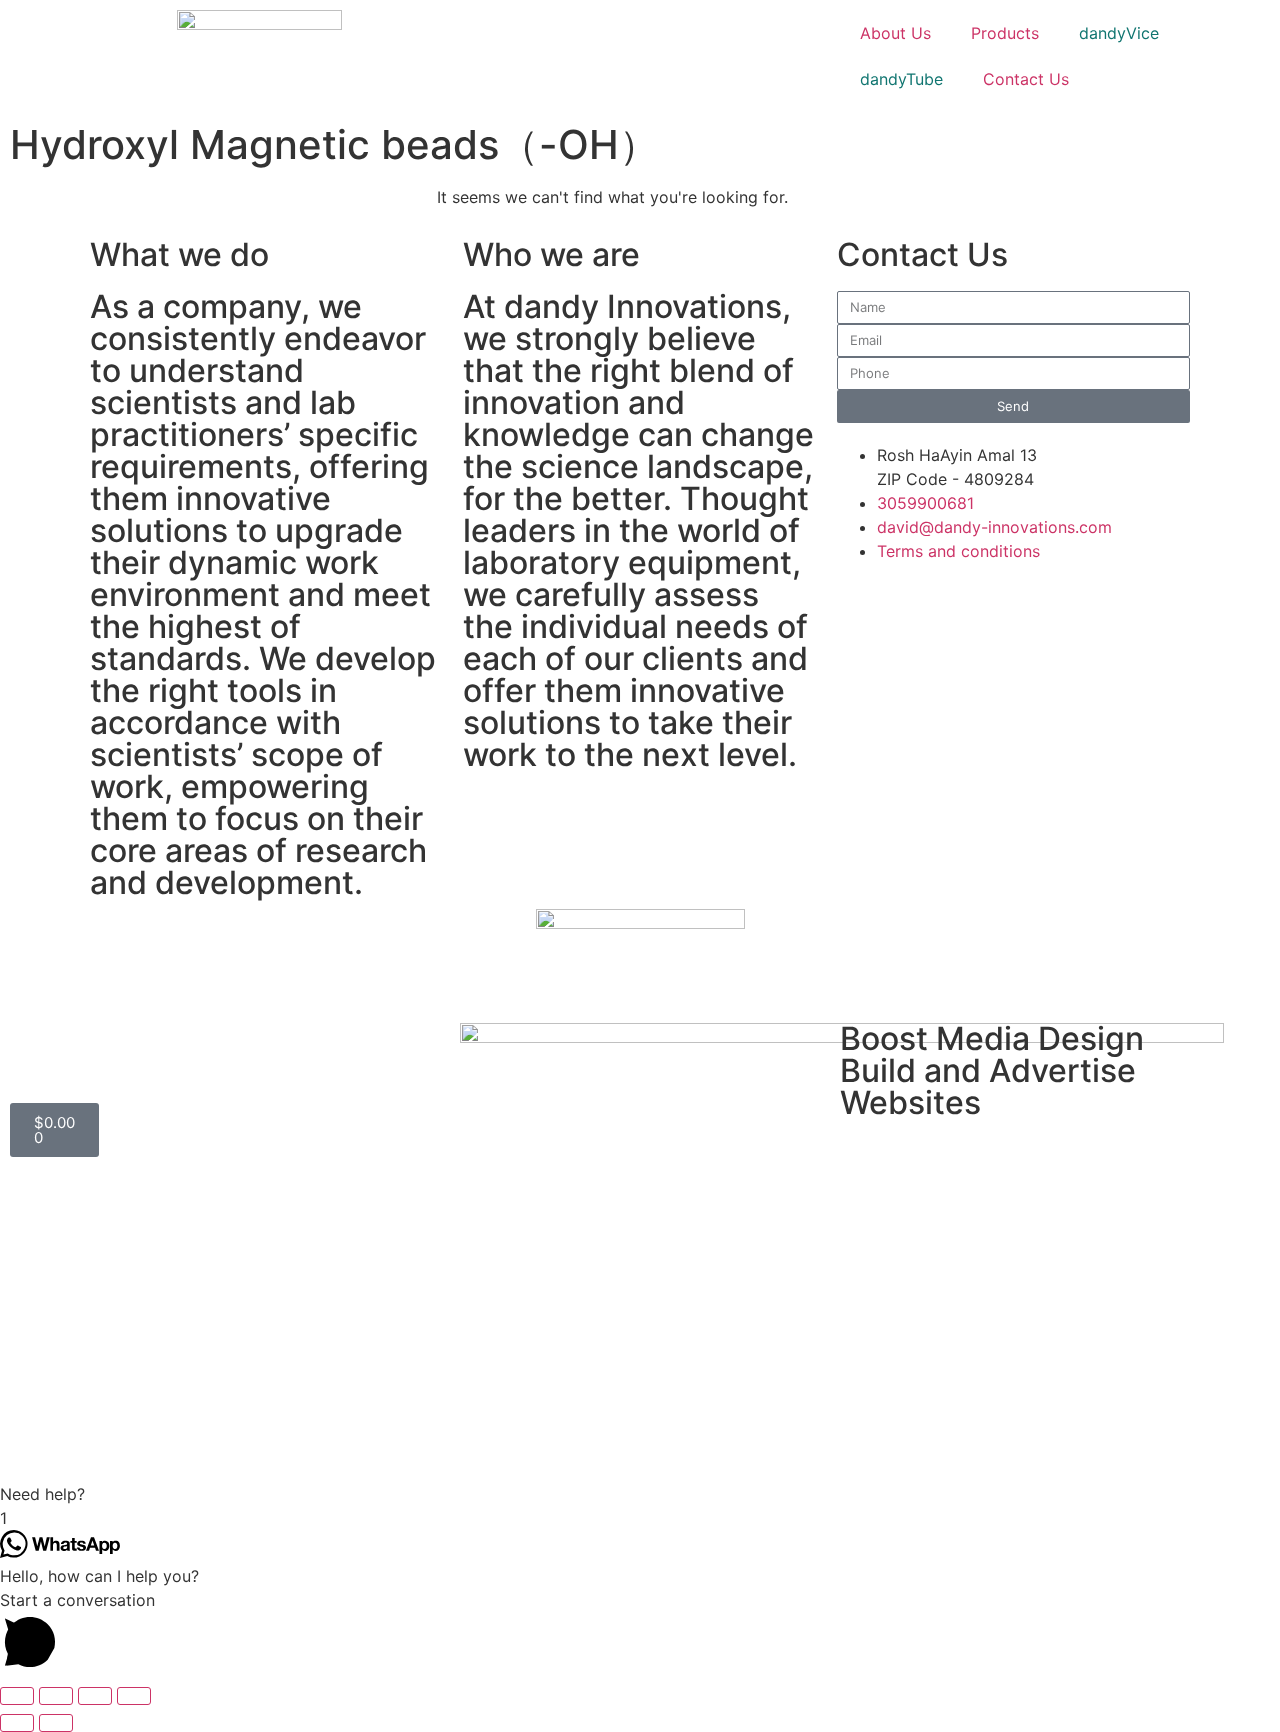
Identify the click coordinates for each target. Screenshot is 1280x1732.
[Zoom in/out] (134, 1696)
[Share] (56, 1696)
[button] (640, 1494)
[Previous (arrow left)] (17, 1723)
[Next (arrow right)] (56, 1723)
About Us (895, 33)
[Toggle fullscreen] (95, 1696)
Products (1005, 33)
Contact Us (1026, 79)
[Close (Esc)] (17, 1696)
